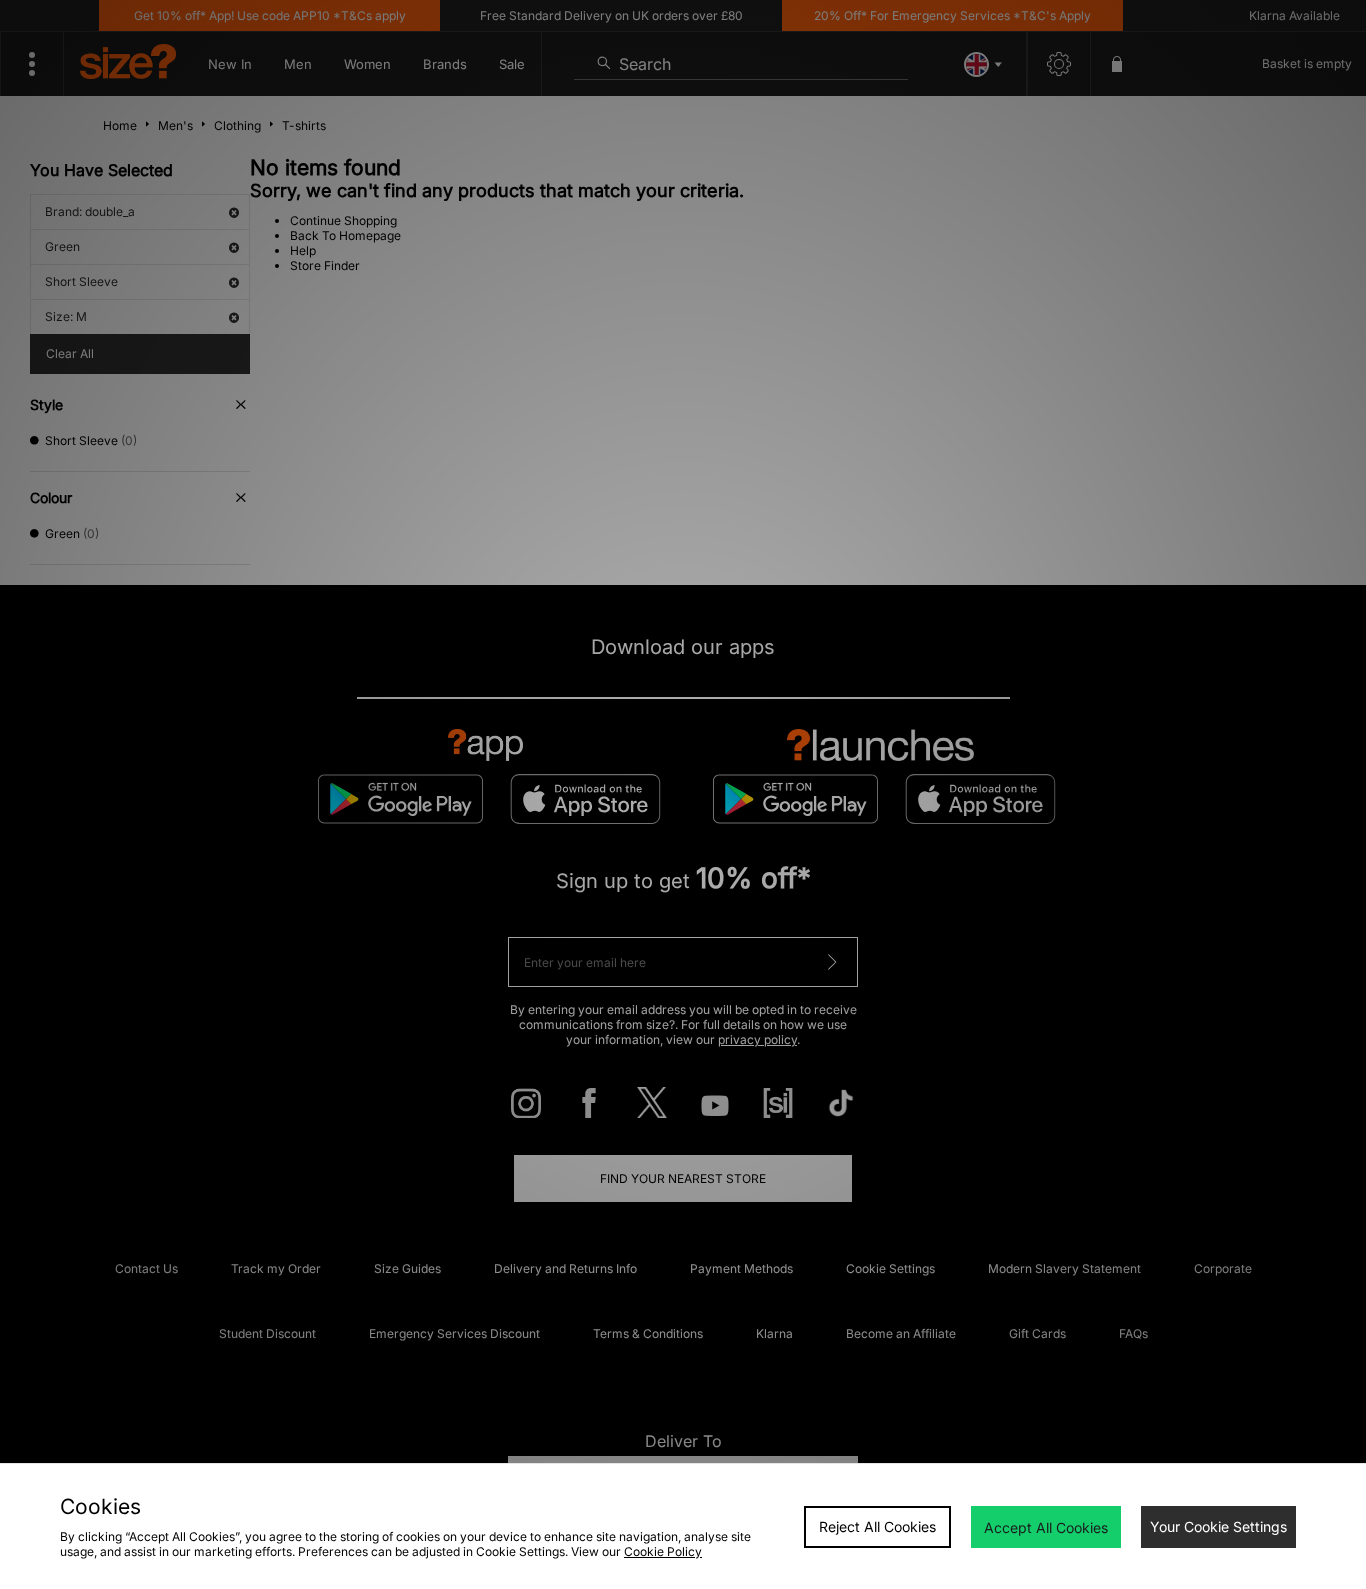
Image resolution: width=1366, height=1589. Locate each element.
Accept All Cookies (1046, 1527)
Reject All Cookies (877, 1526)
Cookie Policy (663, 1551)
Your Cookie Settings (1218, 1526)
